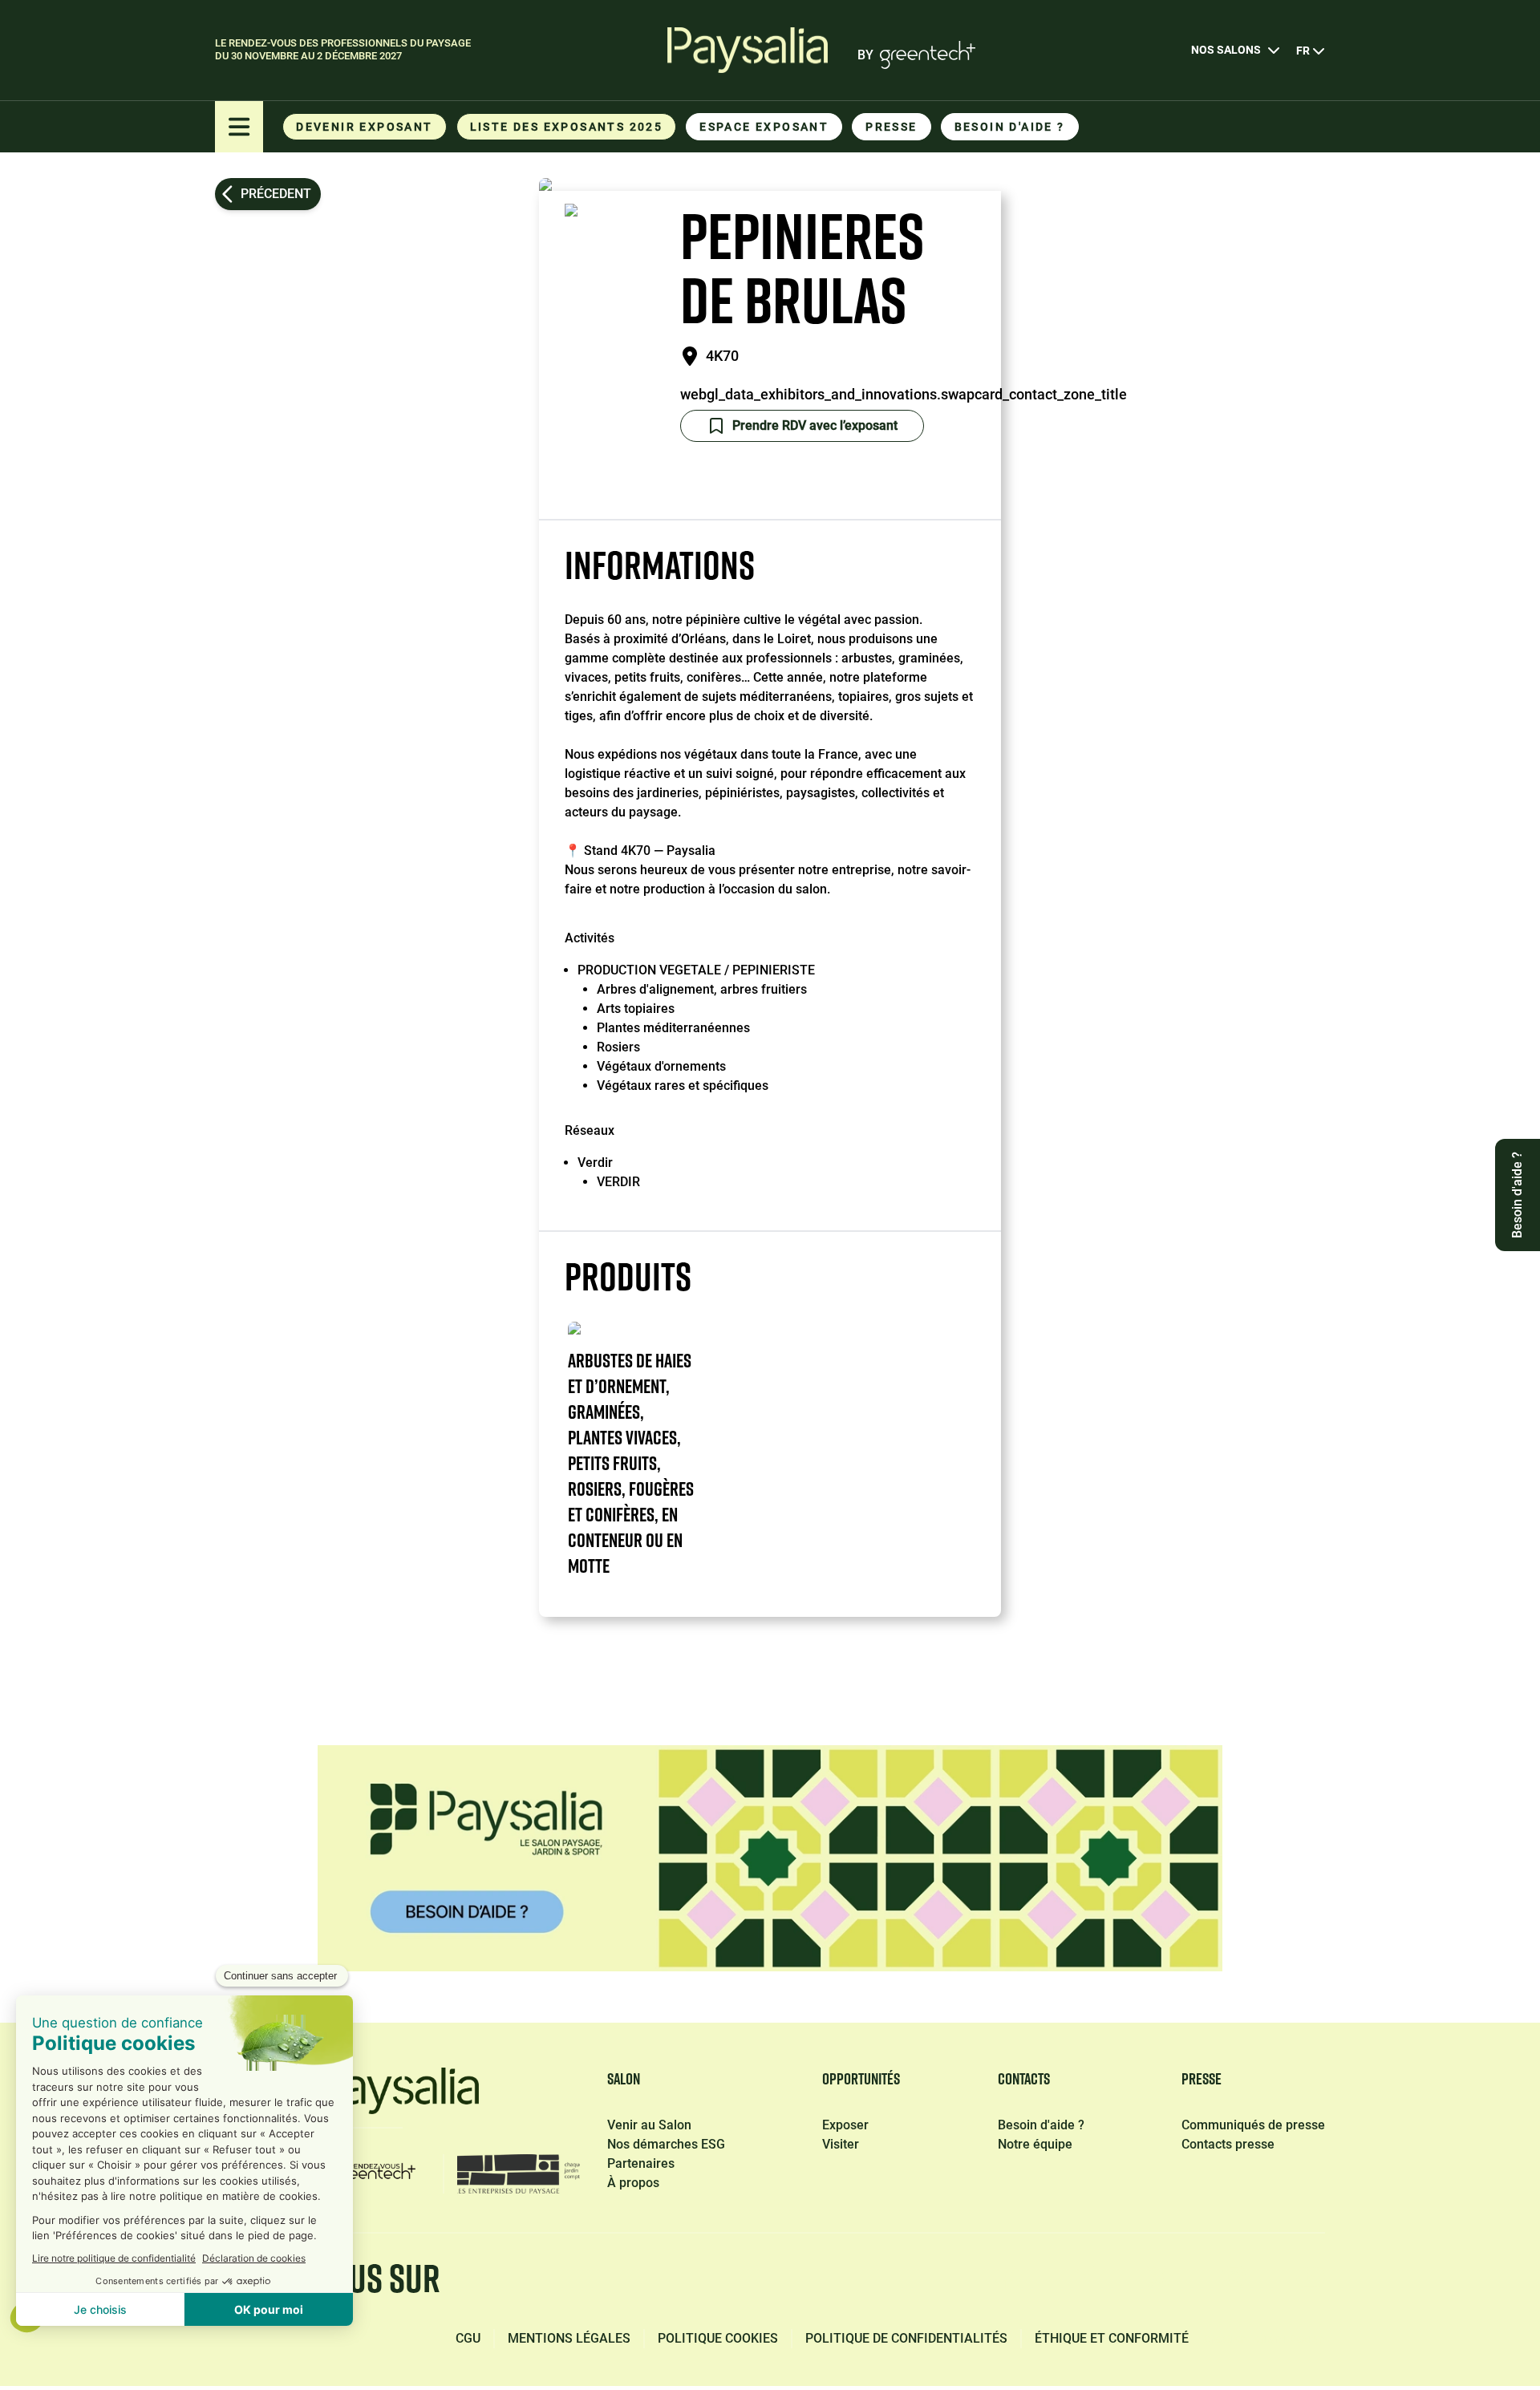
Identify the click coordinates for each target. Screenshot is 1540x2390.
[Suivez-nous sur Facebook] (1007, 2282)
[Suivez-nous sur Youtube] (1311, 2282)
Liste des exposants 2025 (567, 127)
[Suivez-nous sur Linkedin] (1083, 2282)
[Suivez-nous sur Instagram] (1234, 2282)
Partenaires (641, 2163)
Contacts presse (1228, 2144)
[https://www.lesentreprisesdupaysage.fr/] (519, 2174)
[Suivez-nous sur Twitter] (1158, 2282)
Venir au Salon (649, 2125)
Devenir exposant (364, 127)
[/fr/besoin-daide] (770, 1858)
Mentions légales (569, 2338)
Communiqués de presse (1253, 2125)
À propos (633, 2183)
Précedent (276, 194)
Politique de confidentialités (906, 2338)
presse (891, 127)
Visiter (841, 2144)
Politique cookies (718, 2338)
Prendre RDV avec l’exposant (815, 425)
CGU (468, 2338)
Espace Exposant (764, 127)
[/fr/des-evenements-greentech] (375, 2174)
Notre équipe (1035, 2144)
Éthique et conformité (1112, 2338)
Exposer (845, 2125)
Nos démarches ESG (666, 2144)
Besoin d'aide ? (1010, 127)
